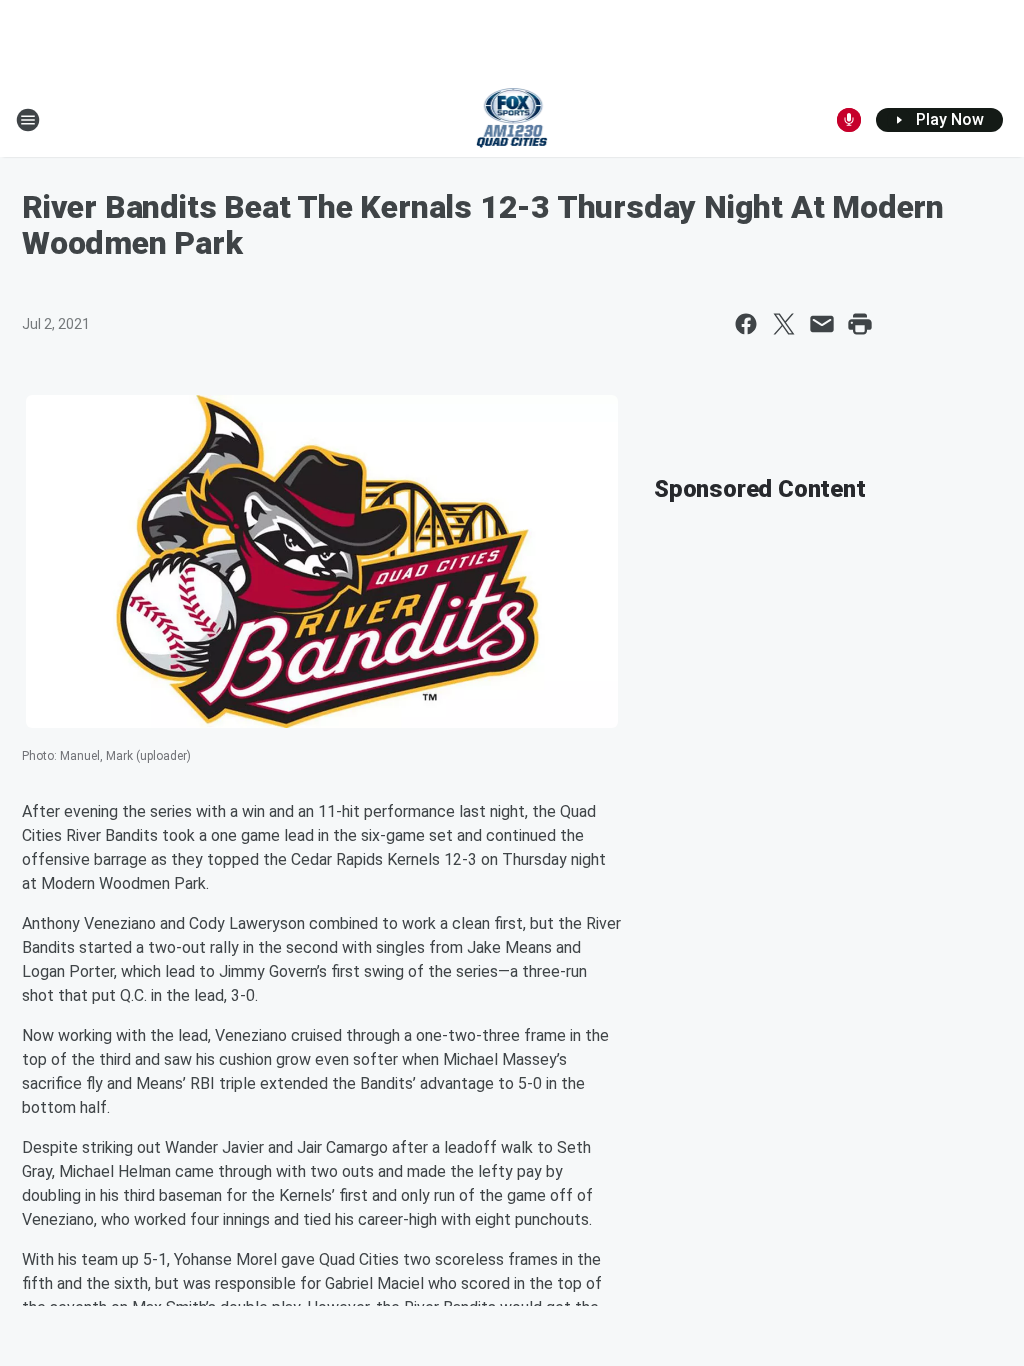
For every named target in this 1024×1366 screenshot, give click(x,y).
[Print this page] (860, 324)
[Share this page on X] (784, 324)
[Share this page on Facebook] (746, 324)
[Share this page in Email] (822, 324)
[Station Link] (512, 120)
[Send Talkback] (849, 120)
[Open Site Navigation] (28, 120)
